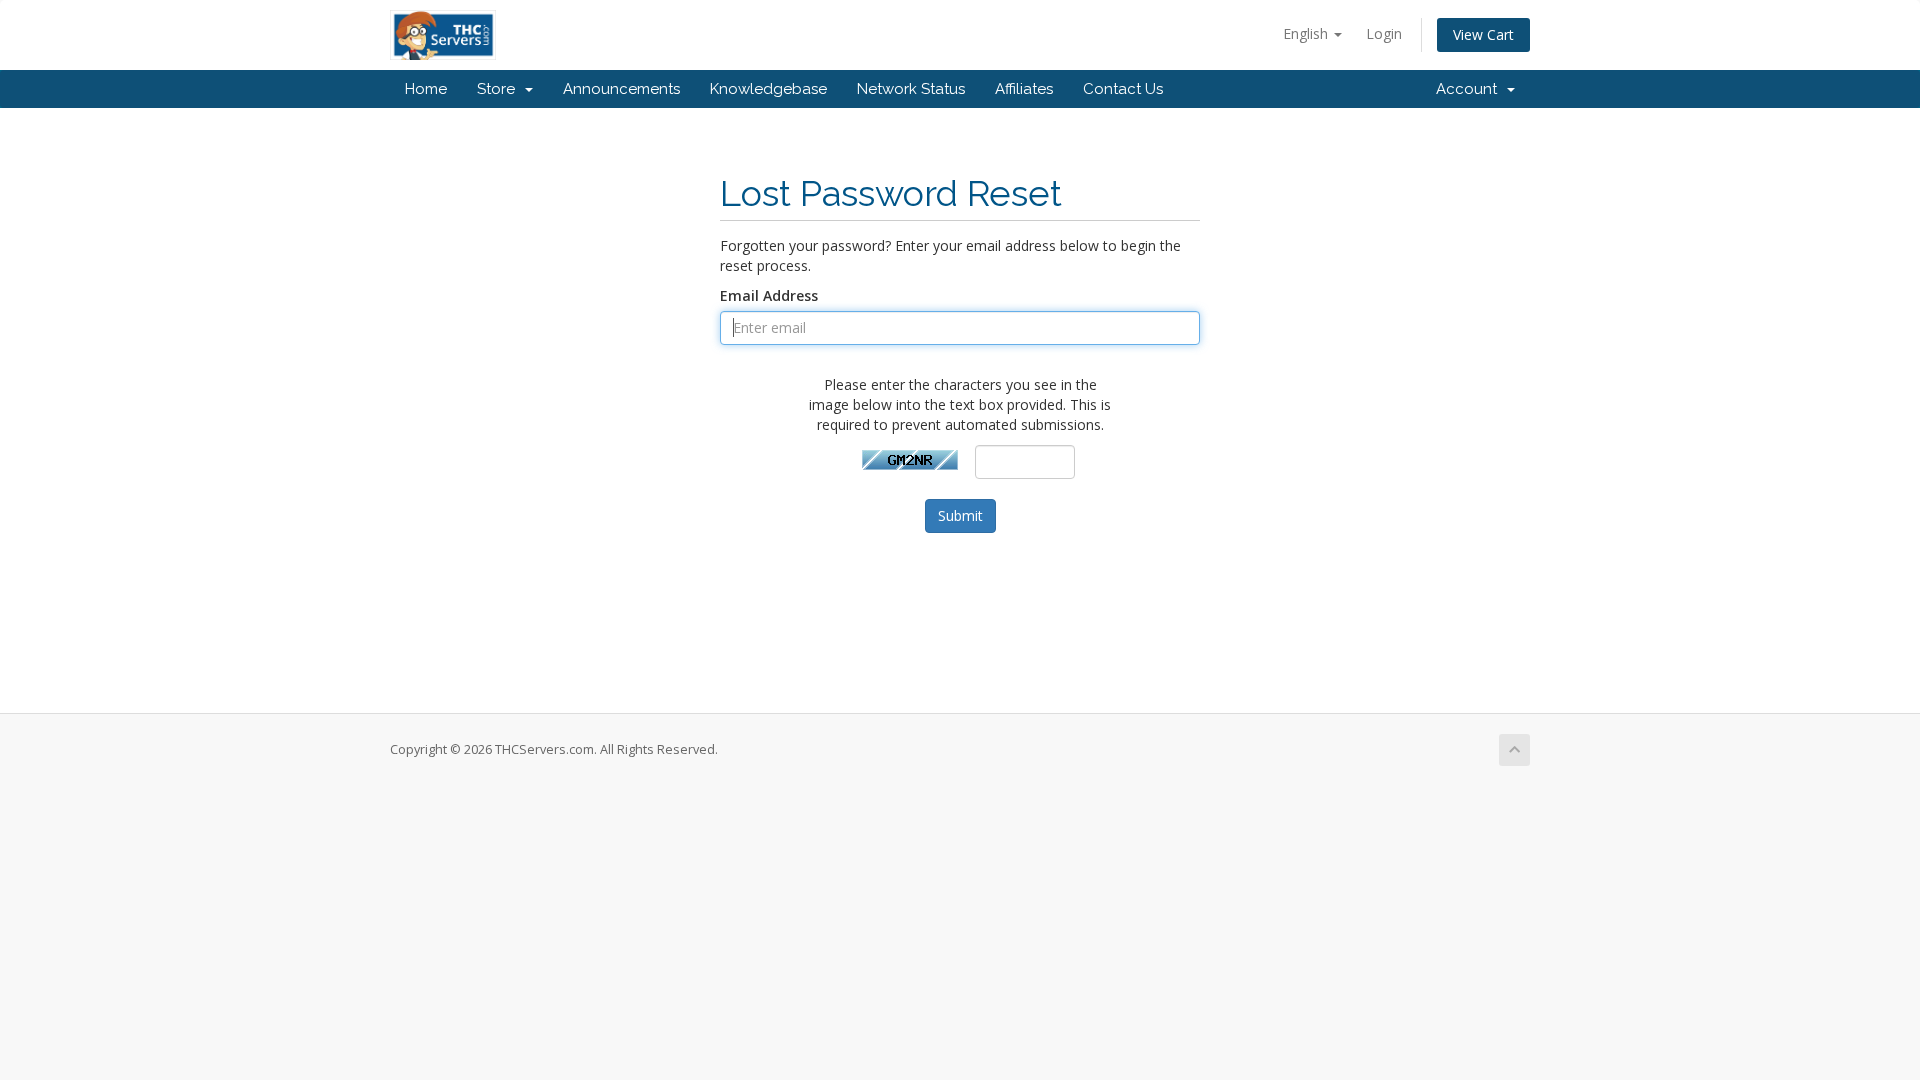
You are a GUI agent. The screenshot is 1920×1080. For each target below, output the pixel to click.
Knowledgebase (768, 89)
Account (1470, 89)
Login (1384, 33)
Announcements (621, 89)
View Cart (1483, 34)
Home (426, 89)
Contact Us (1123, 89)
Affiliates (1024, 89)
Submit (960, 515)
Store (500, 89)
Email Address (769, 295)
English (1307, 33)
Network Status (911, 89)
